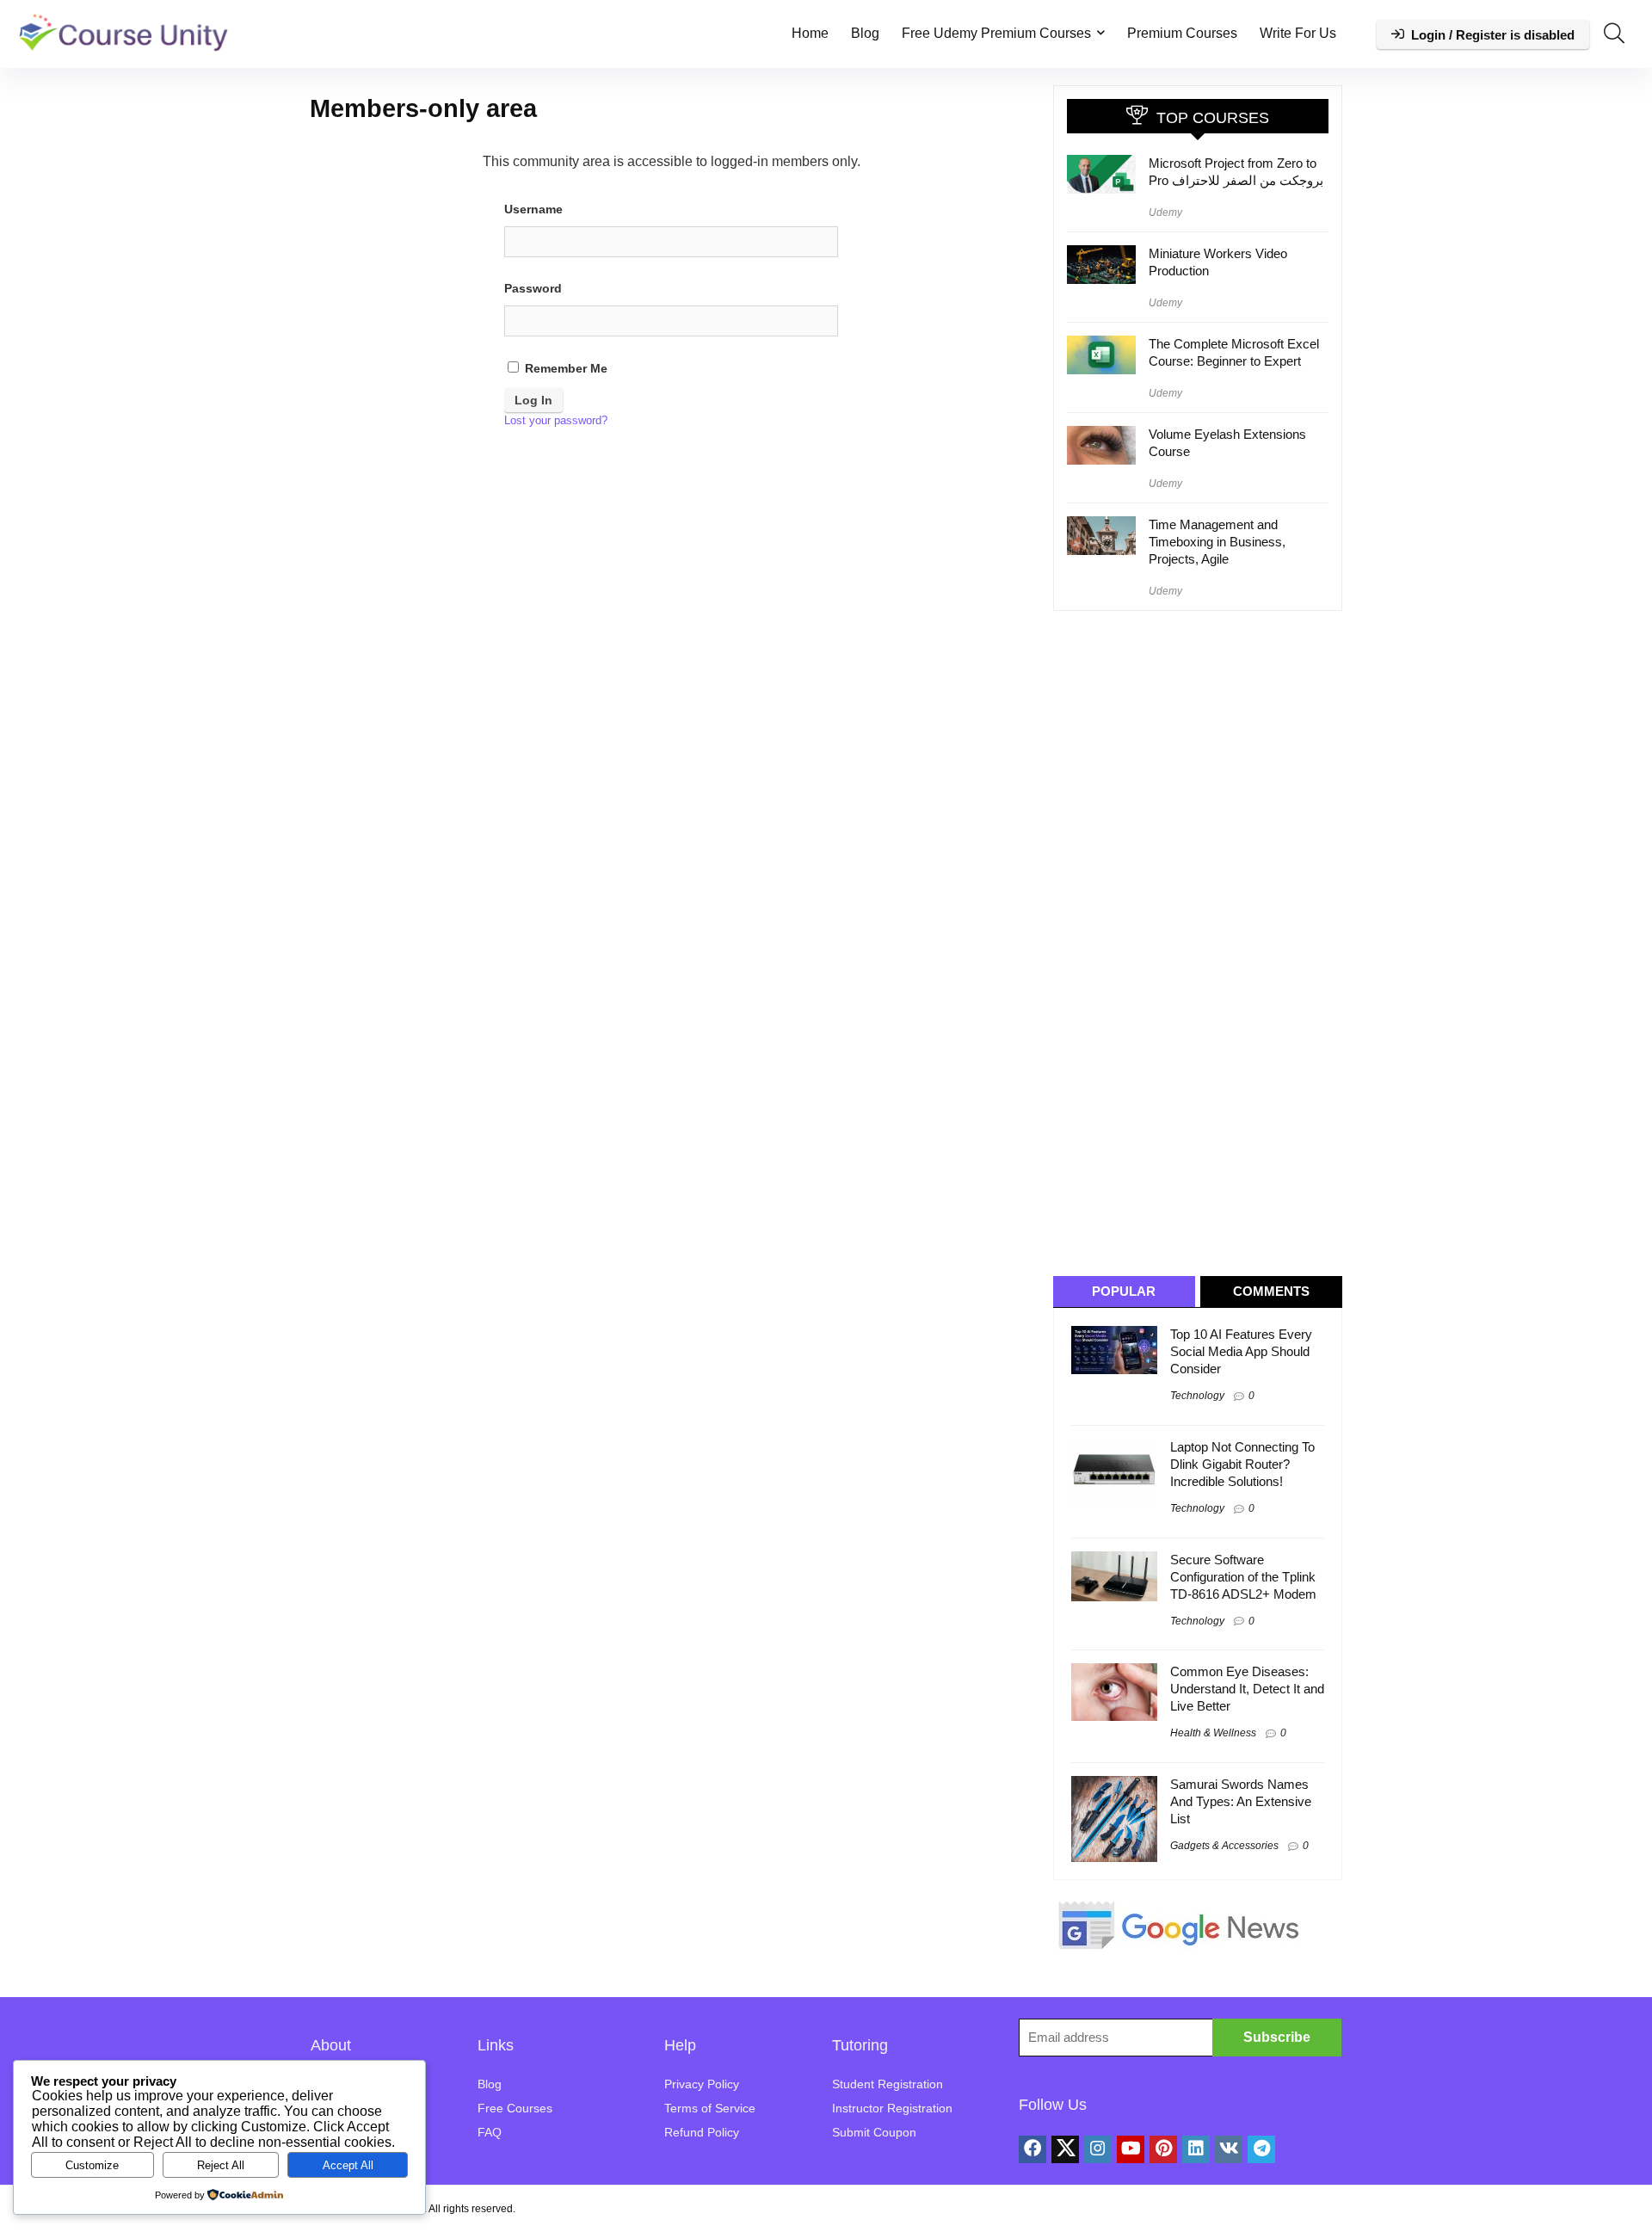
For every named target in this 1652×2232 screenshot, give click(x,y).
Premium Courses (1182, 33)
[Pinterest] (1163, 2149)
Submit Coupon (874, 2132)
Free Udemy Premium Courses (996, 33)
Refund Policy (702, 2132)
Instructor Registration (892, 2108)
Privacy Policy (702, 2084)
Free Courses (515, 2108)
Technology (1197, 1396)
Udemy (1165, 213)
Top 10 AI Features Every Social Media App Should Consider (1241, 1351)
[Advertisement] (1204, 942)
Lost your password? (556, 420)
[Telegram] (1261, 2149)
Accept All (348, 2165)
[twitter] (1065, 2149)
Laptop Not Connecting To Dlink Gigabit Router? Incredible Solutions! (1242, 1464)
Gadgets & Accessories (1224, 1846)
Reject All (221, 2165)
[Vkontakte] (1229, 2149)
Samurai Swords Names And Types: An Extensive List (1241, 1801)
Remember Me (564, 368)
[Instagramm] (1098, 2149)
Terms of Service (710, 2108)
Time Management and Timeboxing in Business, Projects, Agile (1217, 542)
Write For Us (1298, 33)
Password (533, 288)
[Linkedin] (1196, 2149)
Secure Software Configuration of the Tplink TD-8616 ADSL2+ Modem (1243, 1577)
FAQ (490, 2132)
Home (810, 33)
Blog (865, 33)
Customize (92, 2165)
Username (533, 209)
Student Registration (888, 2084)
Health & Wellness (1213, 1733)
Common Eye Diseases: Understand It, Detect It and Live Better (1247, 1689)
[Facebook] (1032, 2149)
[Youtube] (1131, 2149)
